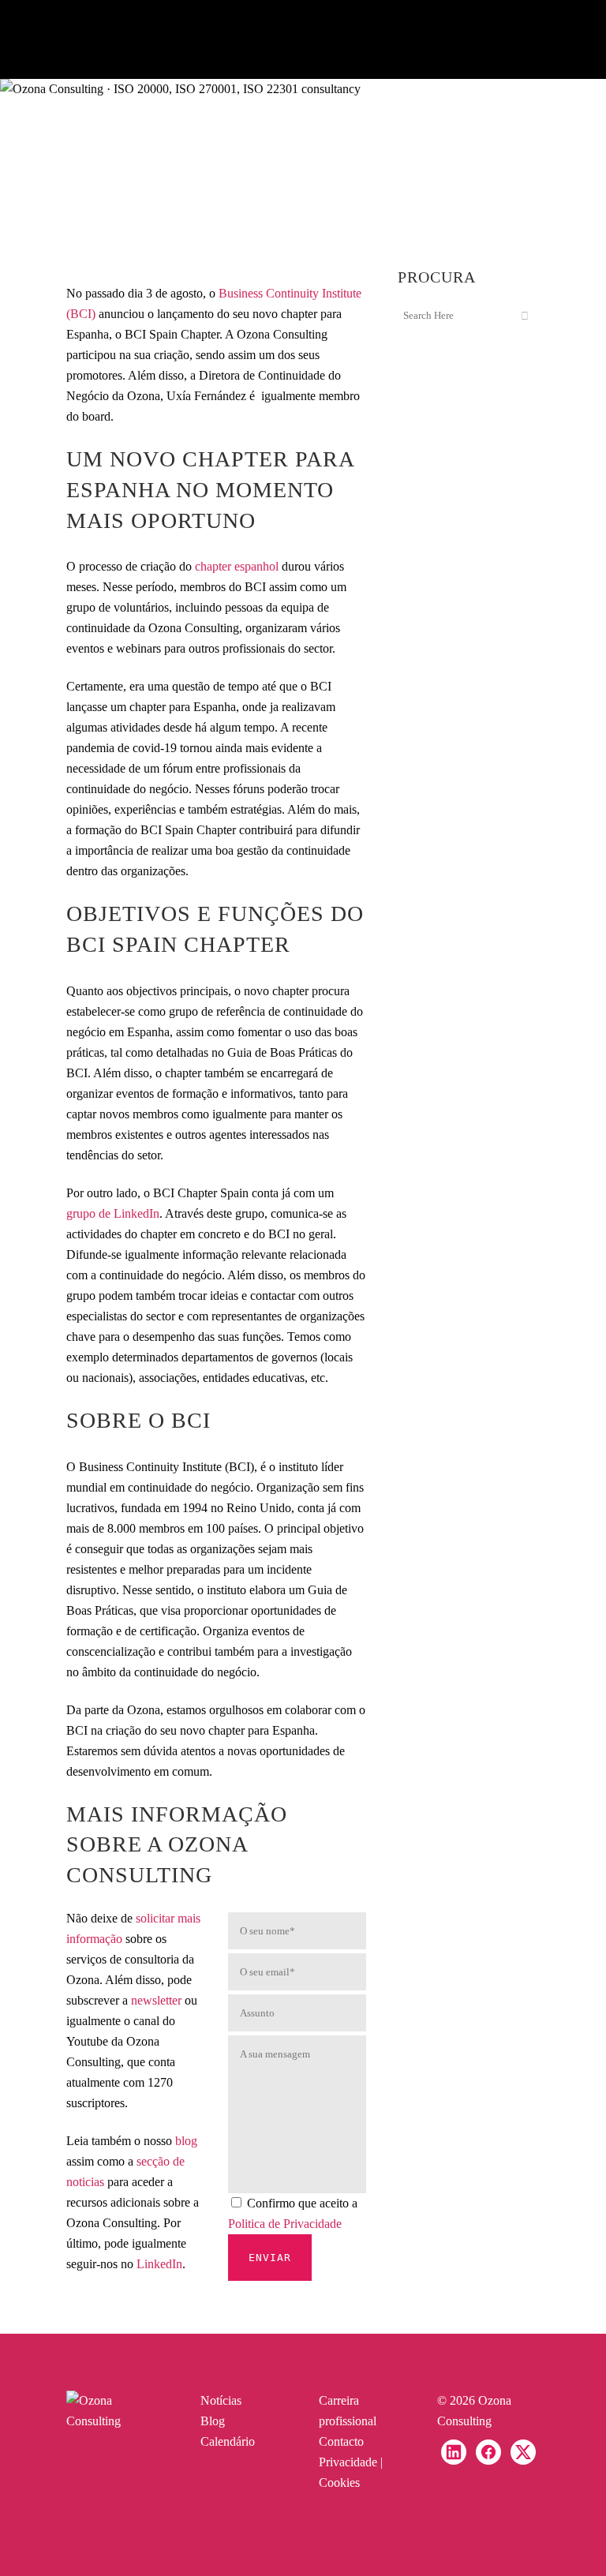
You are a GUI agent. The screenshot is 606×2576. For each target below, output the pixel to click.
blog (186, 2141)
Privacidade (348, 2462)
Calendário (228, 2441)
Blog (213, 2421)
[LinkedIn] (454, 2452)
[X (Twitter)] (523, 2452)
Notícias (221, 2400)
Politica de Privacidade (285, 2224)
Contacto (341, 2441)
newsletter (156, 2000)
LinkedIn (159, 2264)
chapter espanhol (237, 566)
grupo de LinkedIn (113, 1213)
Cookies (339, 2482)
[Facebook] (488, 2452)
